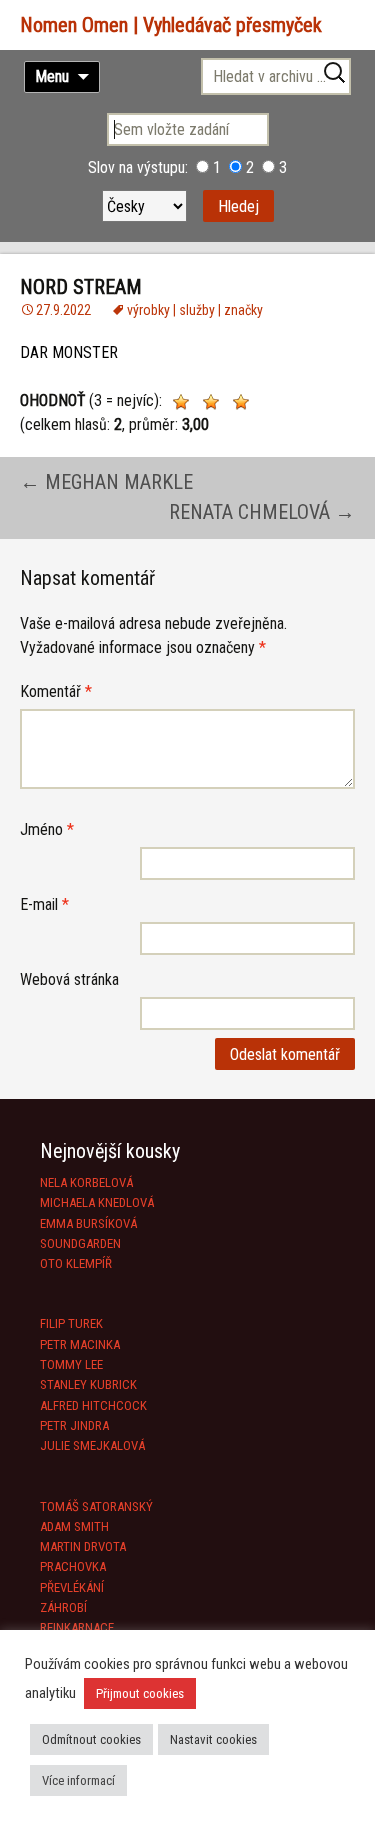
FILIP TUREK (71, 1323)
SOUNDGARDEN (80, 1243)
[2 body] (211, 402)
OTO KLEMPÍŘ (76, 1263)
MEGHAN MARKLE (106, 482)
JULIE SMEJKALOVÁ (92, 1445)
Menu (52, 76)
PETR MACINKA (80, 1344)
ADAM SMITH (74, 1526)
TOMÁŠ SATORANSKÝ (96, 1506)
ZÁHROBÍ (63, 1607)
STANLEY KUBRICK (88, 1384)
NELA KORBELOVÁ (86, 1182)
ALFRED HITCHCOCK (93, 1405)
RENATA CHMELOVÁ (262, 512)
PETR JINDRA (74, 1425)
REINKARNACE (77, 1627)
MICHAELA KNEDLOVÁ (97, 1202)
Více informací (78, 1780)
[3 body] (241, 402)
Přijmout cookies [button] (140, 1693)
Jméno (47, 829)
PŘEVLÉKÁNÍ (72, 1587)
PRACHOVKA (73, 1566)
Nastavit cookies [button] (213, 1739)
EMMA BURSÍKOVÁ (88, 1223)
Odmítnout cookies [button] (91, 1739)
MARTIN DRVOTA (83, 1546)
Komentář (56, 691)
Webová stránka (69, 979)
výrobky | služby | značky (195, 310)
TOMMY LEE (71, 1364)
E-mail (44, 904)
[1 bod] (181, 402)
